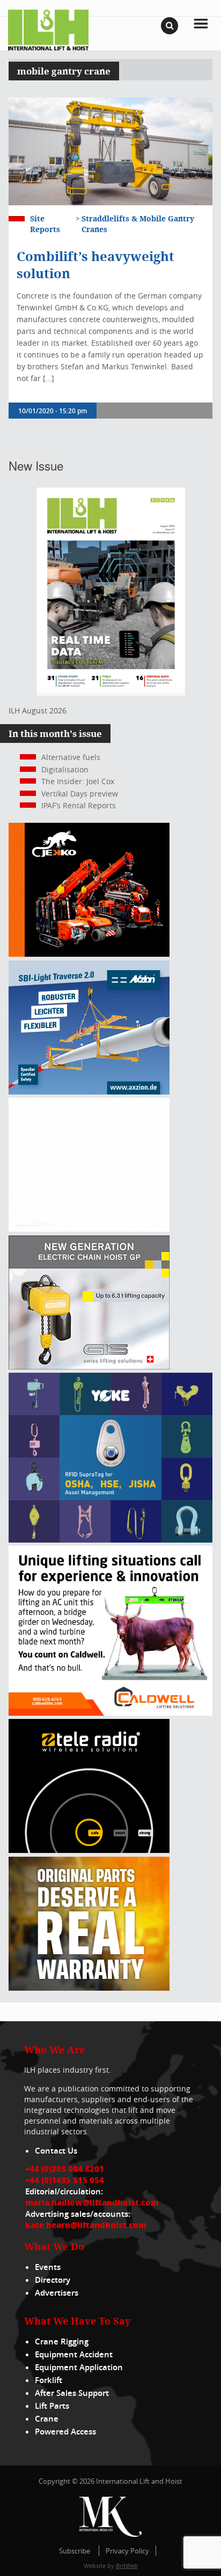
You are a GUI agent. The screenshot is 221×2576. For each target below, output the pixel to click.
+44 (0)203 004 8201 (65, 2169)
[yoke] (110, 1540)
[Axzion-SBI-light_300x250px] (89, 1092)
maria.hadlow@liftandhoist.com (92, 2202)
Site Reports (45, 224)
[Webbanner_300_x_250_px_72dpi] (89, 1850)
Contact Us (56, 2151)
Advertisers (57, 2293)
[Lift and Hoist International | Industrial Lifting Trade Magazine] (48, 29)
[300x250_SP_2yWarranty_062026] (89, 1988)
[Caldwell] (110, 1713)
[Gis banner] (89, 1367)
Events (48, 2267)
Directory (53, 2280)
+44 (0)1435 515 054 (65, 2180)
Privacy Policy (127, 2551)
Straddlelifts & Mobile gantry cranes (138, 224)
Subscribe (75, 2551)
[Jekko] (89, 954)
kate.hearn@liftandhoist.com (86, 2225)
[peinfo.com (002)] (89, 1229)
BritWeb (127, 2566)
